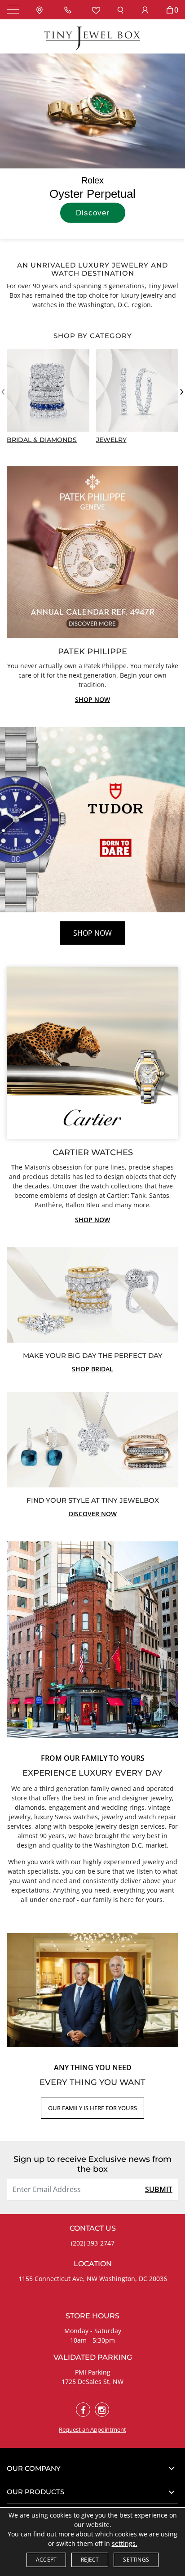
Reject (90, 2560)
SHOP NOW (92, 699)
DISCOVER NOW (93, 1514)
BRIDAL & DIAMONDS (42, 440)
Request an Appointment (92, 2429)
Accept (46, 2560)
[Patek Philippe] (92, 551)
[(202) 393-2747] (70, 10)
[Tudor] (92, 820)
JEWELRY (111, 440)
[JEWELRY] (137, 390)
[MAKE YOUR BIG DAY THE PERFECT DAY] (92, 1294)
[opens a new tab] (83, 2410)
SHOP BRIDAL (92, 1369)
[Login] (145, 10)
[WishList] (96, 10)
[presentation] (3, 390)
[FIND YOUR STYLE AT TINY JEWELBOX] (92, 1439)
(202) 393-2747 (93, 2243)
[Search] (120, 10)
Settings (136, 2560)
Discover (93, 213)
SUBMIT (159, 2189)
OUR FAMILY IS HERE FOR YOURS (92, 2108)
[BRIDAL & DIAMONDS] (48, 390)
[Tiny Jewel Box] (92, 38)
